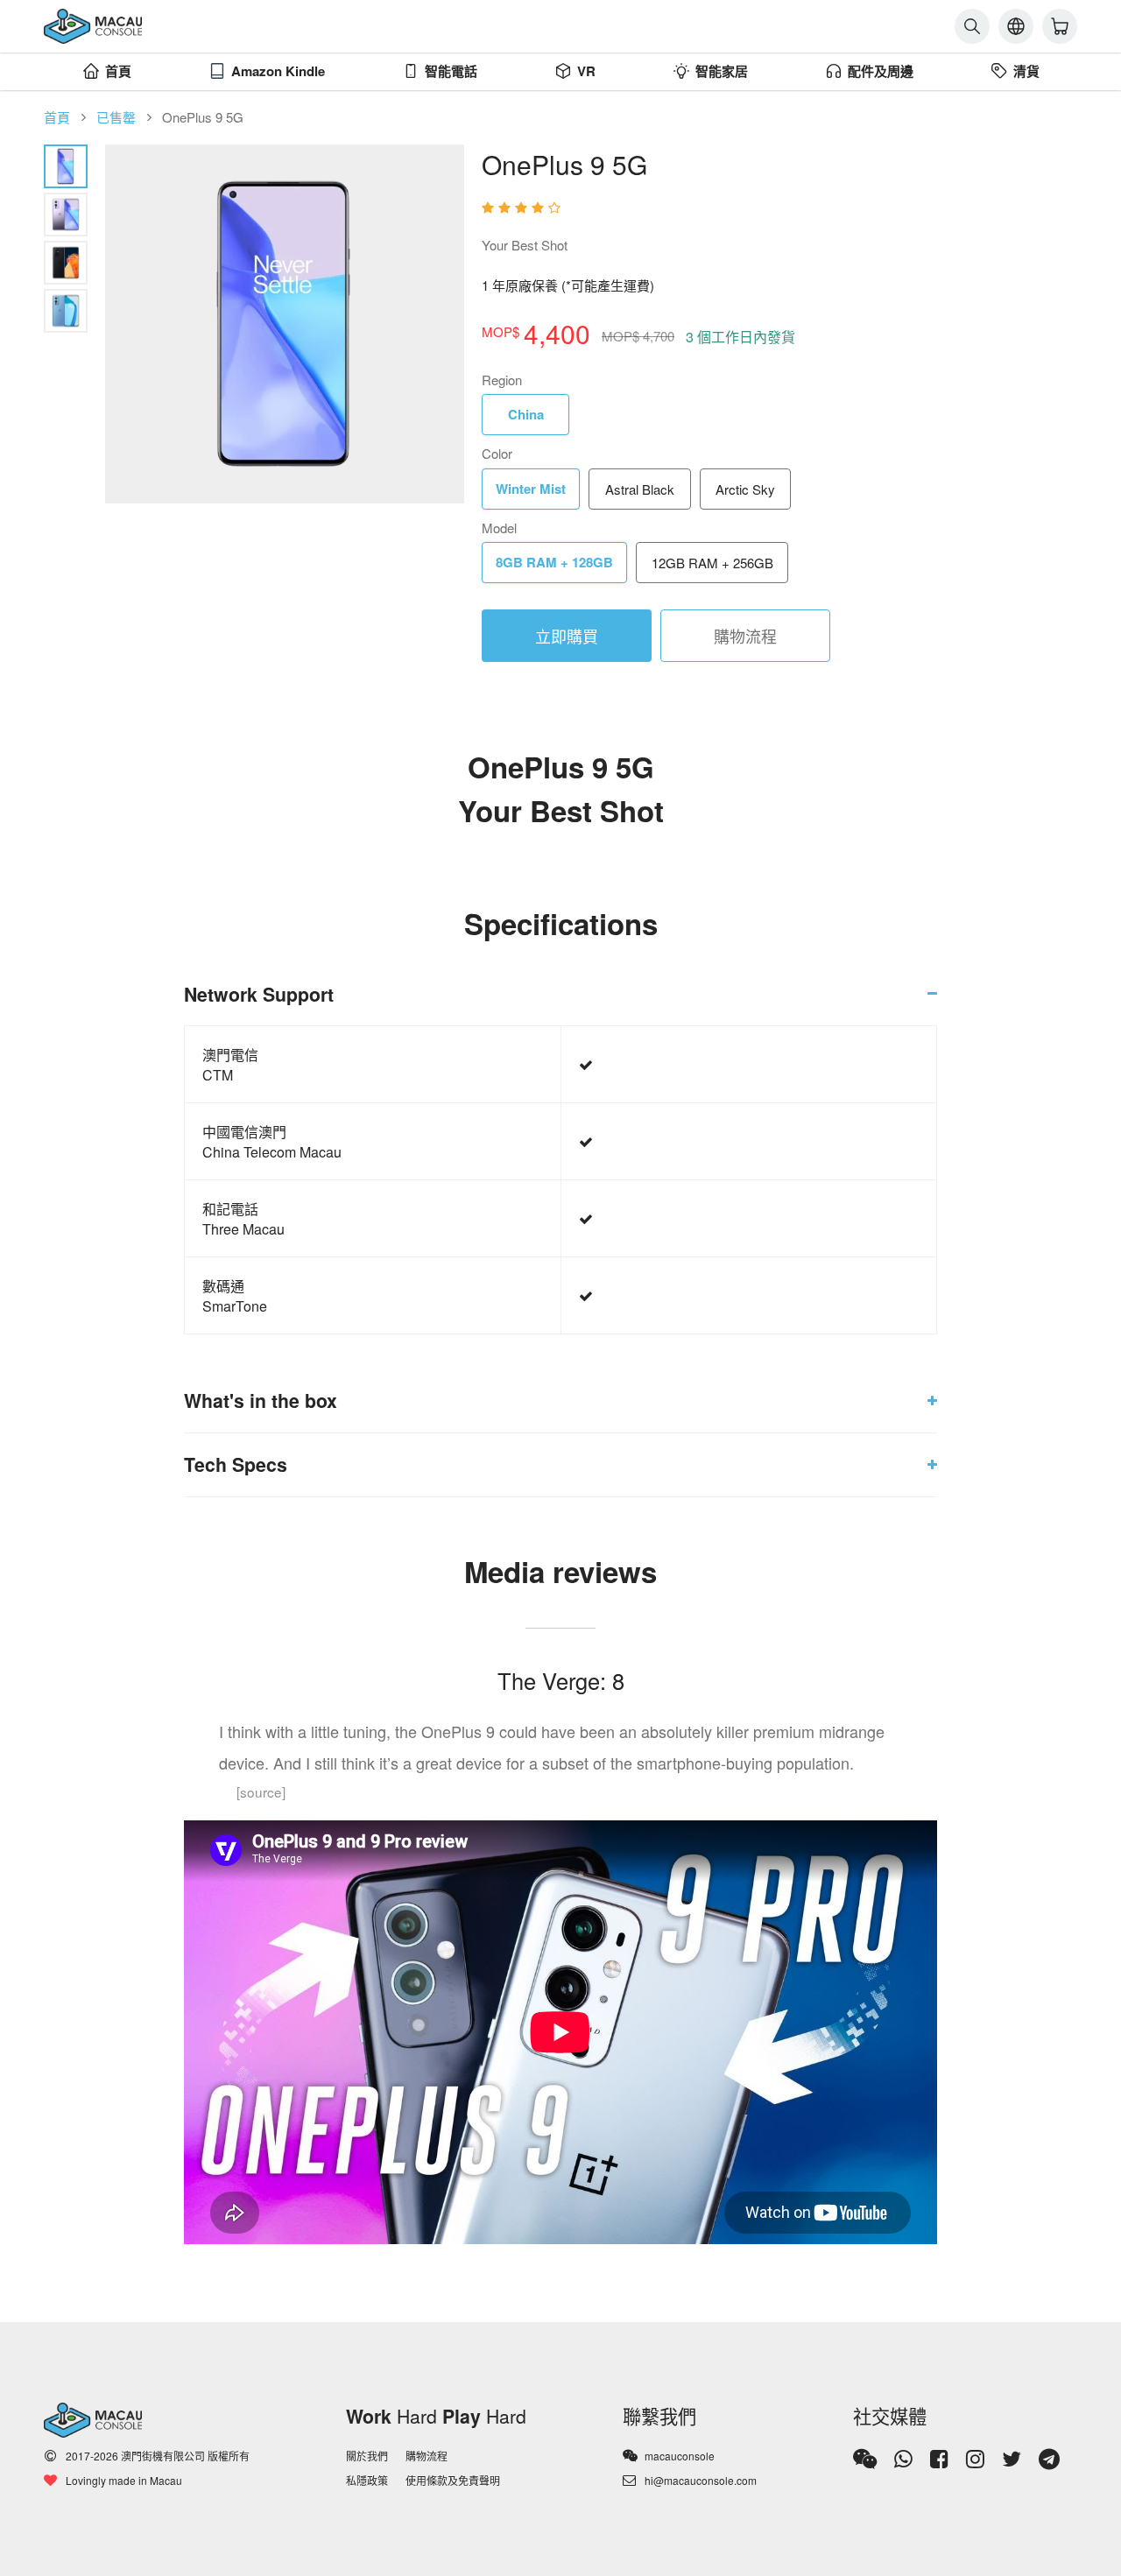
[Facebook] (939, 2459)
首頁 (118, 71)
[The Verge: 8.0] (779, 208)
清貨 (1026, 71)
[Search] (972, 26)
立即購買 (567, 636)
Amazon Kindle (278, 71)
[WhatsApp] (903, 2459)
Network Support (259, 994)
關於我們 (367, 2456)
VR (586, 71)
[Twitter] (1012, 2459)
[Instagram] (975, 2459)
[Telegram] (1049, 2459)
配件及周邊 (881, 71)
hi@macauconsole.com (701, 2480)
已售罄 (116, 117)
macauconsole (680, 2456)
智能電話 (451, 71)
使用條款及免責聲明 (453, 2480)
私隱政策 (367, 2480)
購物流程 (745, 636)
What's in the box (261, 1401)
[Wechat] (865, 2459)
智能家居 (722, 71)
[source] (261, 1791)
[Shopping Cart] (1060, 26)
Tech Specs (236, 1464)
